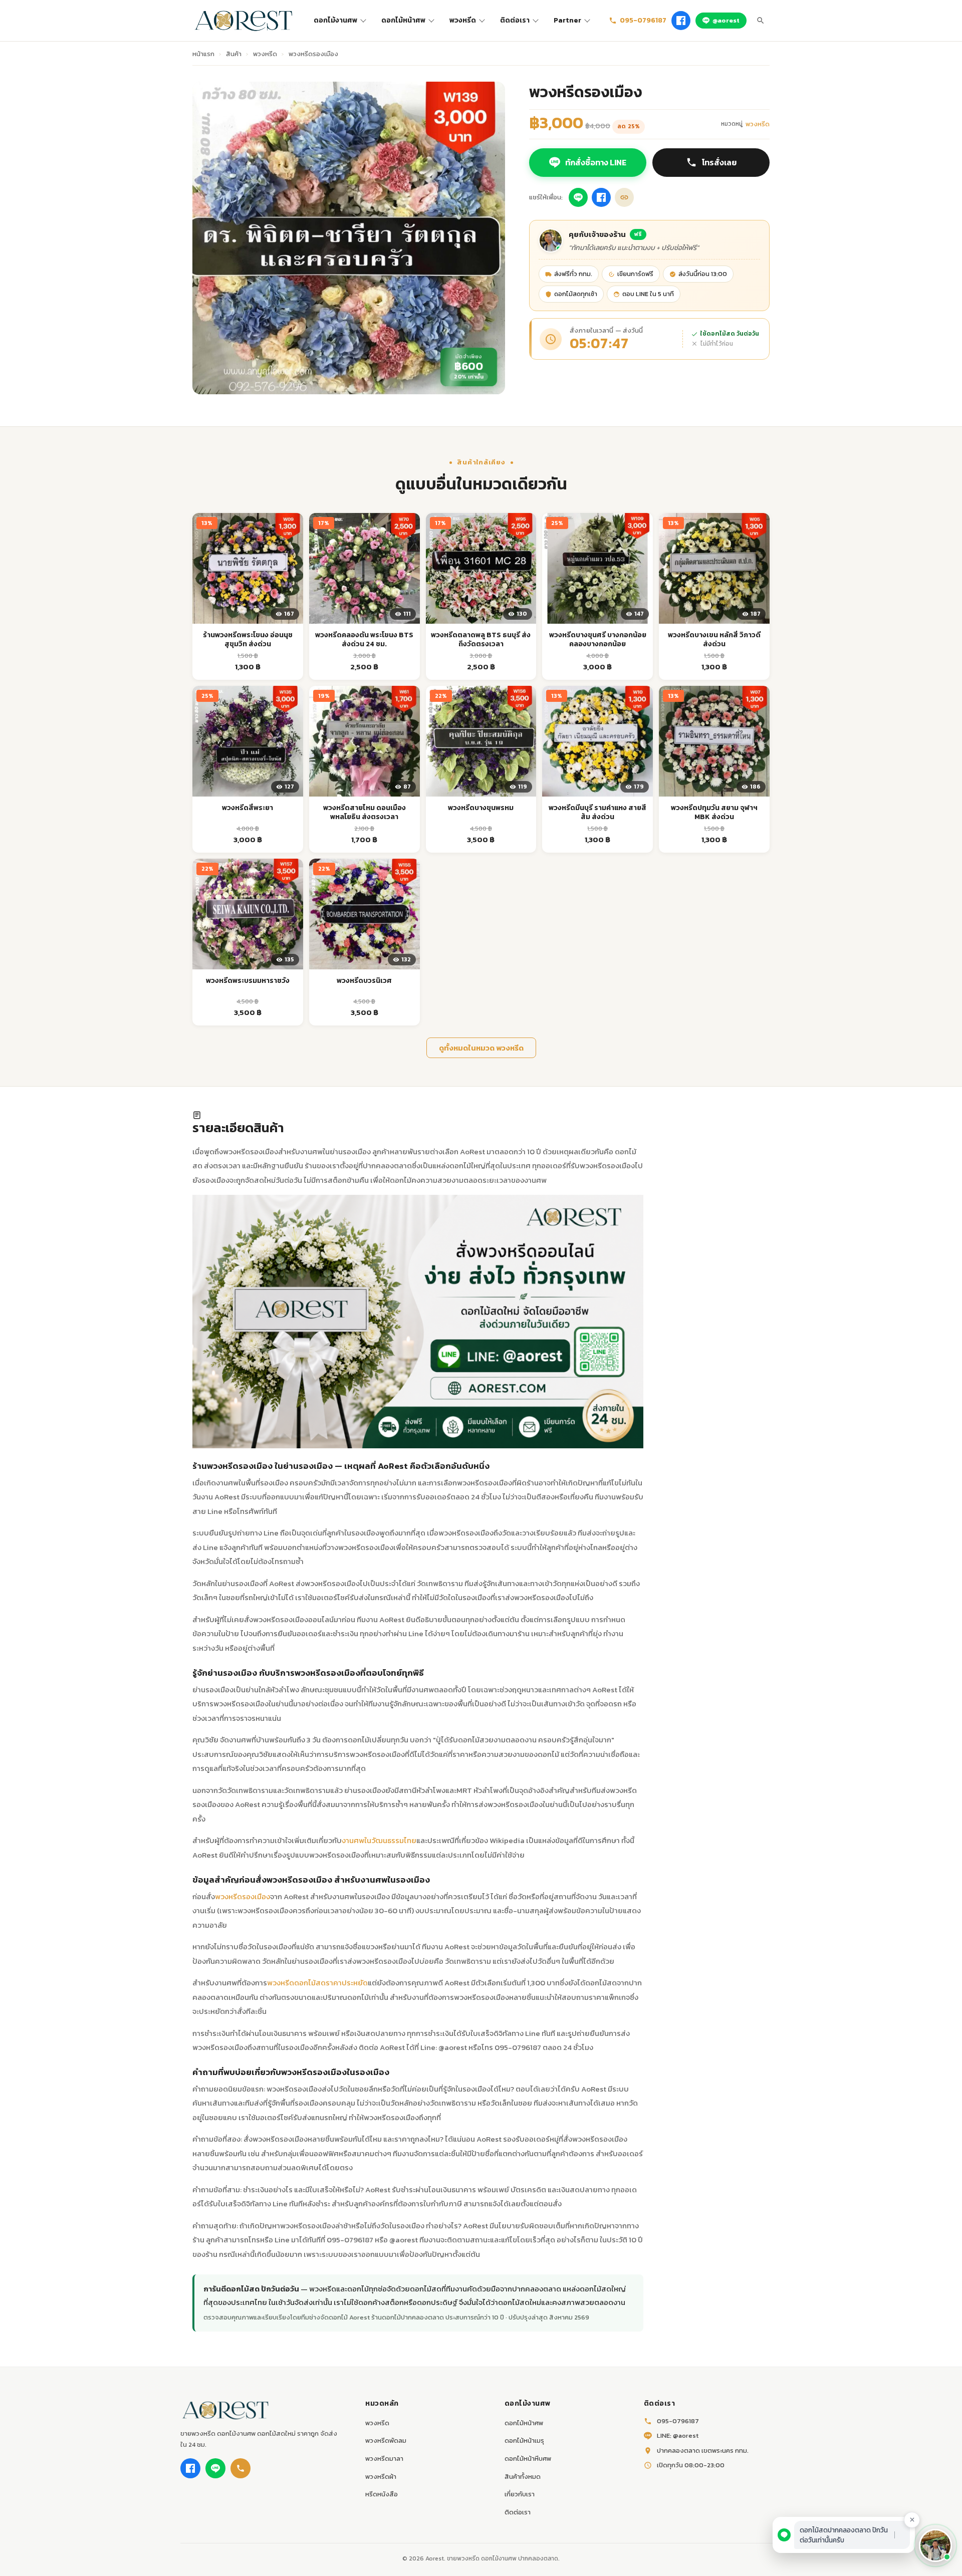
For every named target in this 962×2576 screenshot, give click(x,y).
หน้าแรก (203, 54)
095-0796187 (643, 20)
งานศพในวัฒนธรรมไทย (379, 1840)
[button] (935, 2545)
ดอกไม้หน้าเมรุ (524, 2440)
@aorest (726, 20)
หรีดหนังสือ (382, 2494)
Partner (567, 20)
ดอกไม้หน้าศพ (403, 20)
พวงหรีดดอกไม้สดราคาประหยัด (317, 1983)
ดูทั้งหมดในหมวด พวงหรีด (481, 1048)
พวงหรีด (463, 20)
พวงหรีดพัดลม (386, 2440)
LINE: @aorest (678, 2435)
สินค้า (234, 54)
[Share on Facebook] (601, 197)
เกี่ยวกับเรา (520, 2494)
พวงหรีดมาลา (384, 2459)
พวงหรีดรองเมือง (243, 1896)
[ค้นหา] (761, 21)
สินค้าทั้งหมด (523, 2477)
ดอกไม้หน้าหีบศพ (528, 2459)
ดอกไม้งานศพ (335, 20)
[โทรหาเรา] (241, 2468)
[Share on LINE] (578, 197)
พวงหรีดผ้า (381, 2477)
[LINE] (215, 2468)
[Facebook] (681, 21)
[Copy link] (624, 197)
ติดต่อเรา (515, 20)
